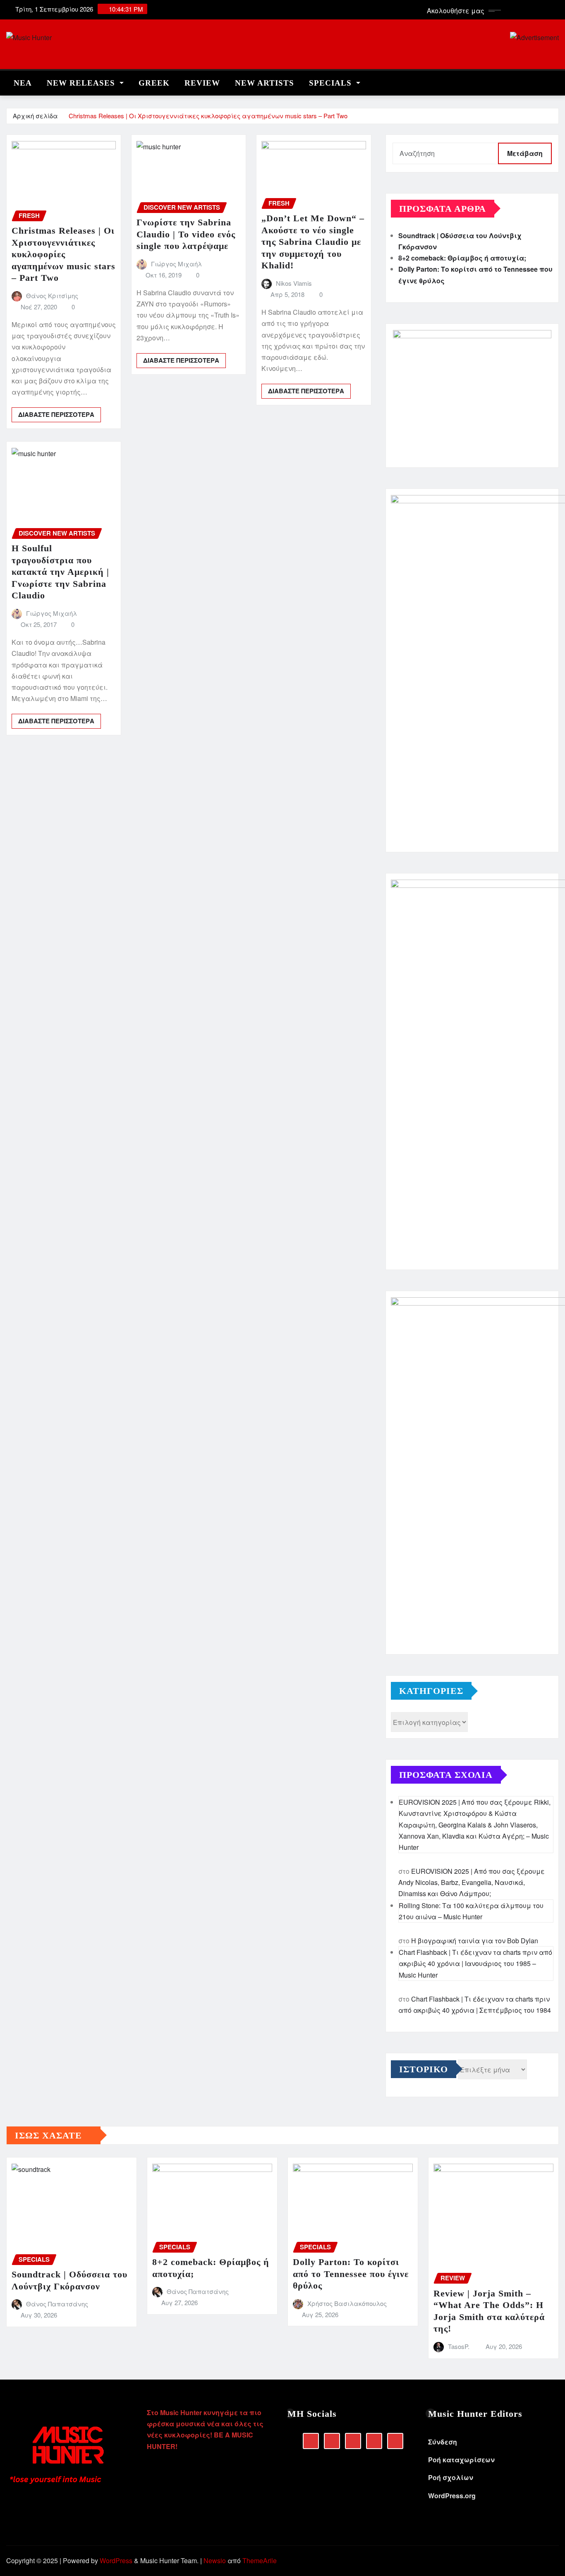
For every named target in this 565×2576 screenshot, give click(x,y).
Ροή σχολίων (451, 2477)
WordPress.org (452, 2496)
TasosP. (459, 2346)
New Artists (265, 83)
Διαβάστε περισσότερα (56, 414)
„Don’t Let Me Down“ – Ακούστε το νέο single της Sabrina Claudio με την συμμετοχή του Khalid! (313, 242)
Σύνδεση (443, 2442)
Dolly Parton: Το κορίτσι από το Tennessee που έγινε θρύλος (351, 2274)
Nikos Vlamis (294, 283)
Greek (154, 83)
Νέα (23, 83)
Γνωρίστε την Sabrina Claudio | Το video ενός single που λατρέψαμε (186, 234)
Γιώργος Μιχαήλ (176, 264)
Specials (332, 83)
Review (202, 83)
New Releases (82, 83)
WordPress (116, 2560)
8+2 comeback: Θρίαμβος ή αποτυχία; (462, 258)
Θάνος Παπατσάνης (57, 2304)
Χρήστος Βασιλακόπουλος (347, 2303)
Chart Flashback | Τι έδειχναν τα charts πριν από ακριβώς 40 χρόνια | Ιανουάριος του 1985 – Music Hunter (475, 1963)
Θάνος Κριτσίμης (52, 295)
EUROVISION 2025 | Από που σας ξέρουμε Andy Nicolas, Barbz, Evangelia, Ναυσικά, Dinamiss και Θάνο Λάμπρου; (472, 1882)
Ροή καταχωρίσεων (461, 2460)
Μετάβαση (525, 153)
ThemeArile (260, 2560)
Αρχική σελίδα (35, 116)
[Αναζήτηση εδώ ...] (556, 81)
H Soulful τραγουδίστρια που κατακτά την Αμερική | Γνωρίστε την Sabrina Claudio (60, 572)
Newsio (215, 2560)
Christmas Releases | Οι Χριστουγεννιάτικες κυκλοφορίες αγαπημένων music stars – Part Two (208, 116)
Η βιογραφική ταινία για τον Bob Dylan (475, 1941)
